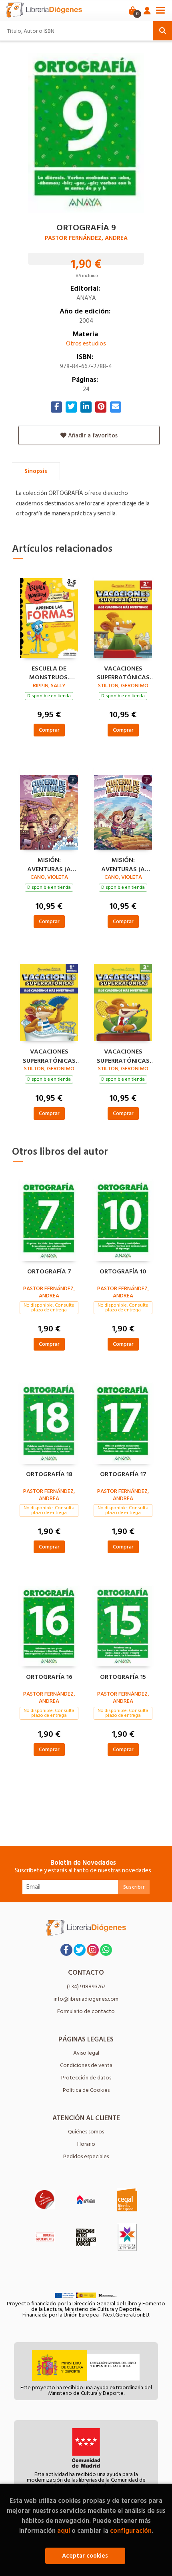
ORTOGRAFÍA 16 (49, 1677)
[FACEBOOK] (66, 1950)
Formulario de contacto (86, 2011)
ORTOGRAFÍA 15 (123, 1677)
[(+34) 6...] (106, 1950)
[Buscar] (162, 31)
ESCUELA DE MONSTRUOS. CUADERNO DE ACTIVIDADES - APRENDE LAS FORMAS (49, 672)
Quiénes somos (86, 2132)
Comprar (49, 730)
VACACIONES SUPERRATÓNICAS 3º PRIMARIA (123, 1055)
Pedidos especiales (86, 2156)
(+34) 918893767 (86, 1986)
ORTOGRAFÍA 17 (123, 1475)
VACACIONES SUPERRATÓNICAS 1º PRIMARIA (49, 1055)
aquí (64, 2531)
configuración (131, 2531)
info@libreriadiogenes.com (86, 1999)
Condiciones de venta (86, 2065)
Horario (86, 2144)
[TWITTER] (80, 1950)
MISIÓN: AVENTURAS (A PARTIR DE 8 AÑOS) (123, 864)
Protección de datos (86, 2078)
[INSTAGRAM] (93, 1950)
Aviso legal (86, 2053)
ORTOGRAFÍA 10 (123, 1272)
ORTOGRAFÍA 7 (49, 1272)
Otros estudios (86, 344)
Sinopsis (36, 471)
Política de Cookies (86, 2090)
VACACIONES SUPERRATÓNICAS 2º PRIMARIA (123, 672)
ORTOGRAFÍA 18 (49, 1475)
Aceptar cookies (85, 2556)
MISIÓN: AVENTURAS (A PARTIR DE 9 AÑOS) (49, 864)
